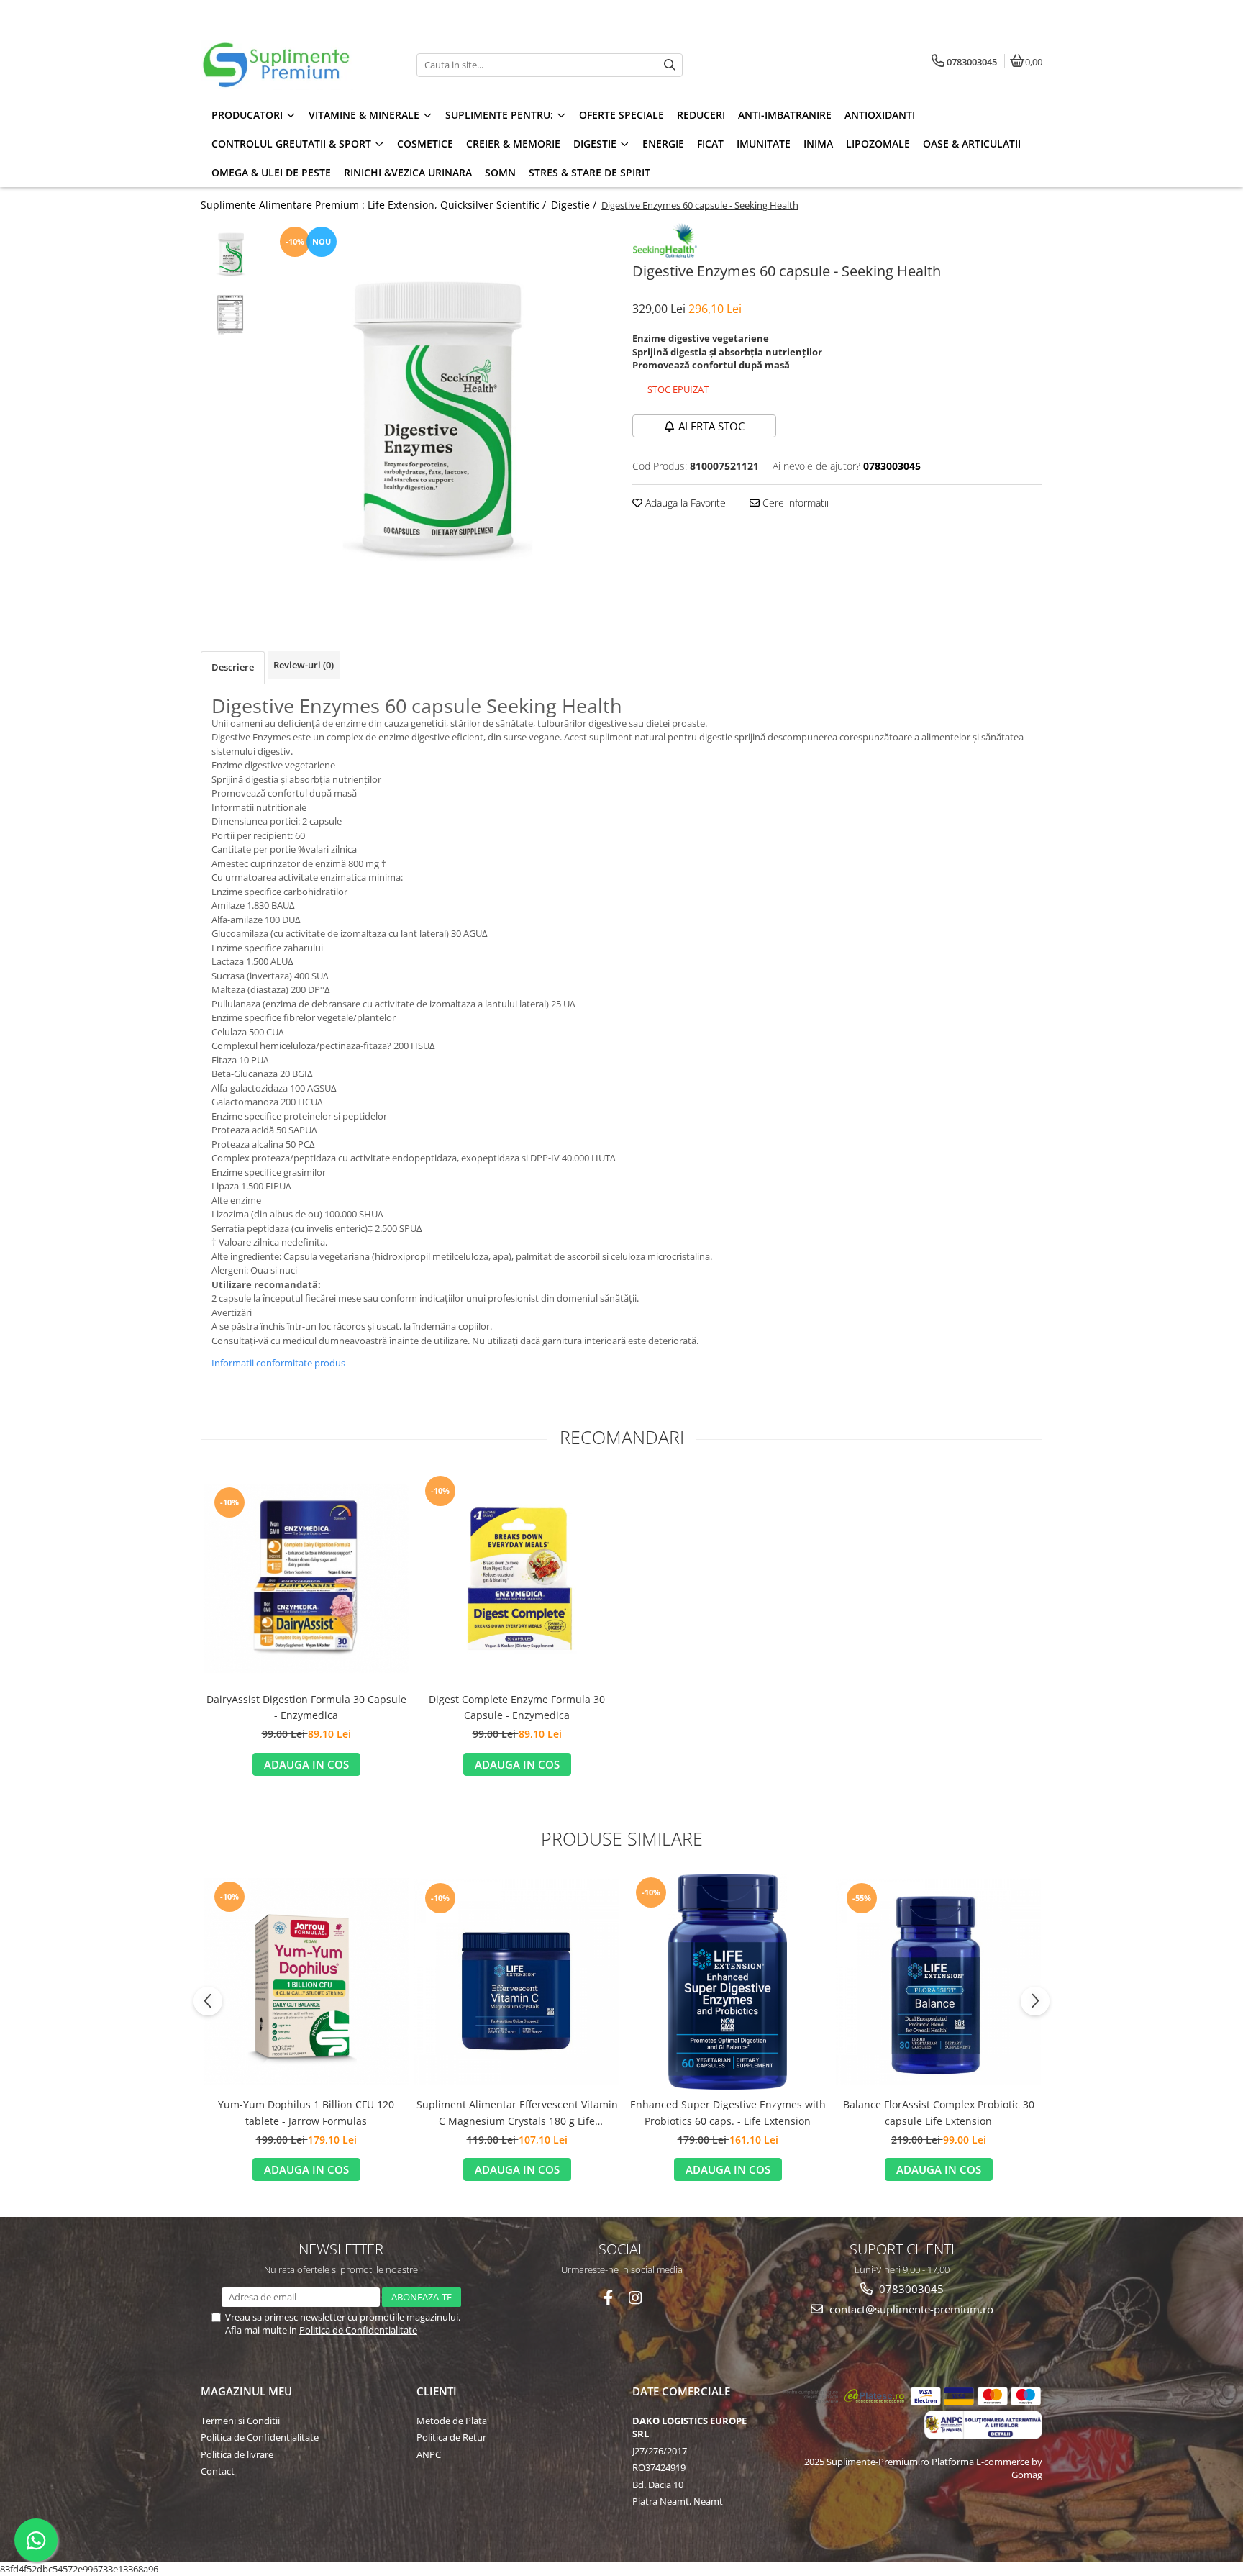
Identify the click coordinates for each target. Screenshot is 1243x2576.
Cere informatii (794, 503)
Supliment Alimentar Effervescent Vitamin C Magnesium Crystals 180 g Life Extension (517, 2113)
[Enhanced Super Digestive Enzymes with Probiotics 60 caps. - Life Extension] (728, 1982)
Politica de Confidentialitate (358, 2330)
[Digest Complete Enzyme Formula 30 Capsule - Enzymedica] (517, 1578)
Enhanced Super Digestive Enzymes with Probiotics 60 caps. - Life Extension (728, 2112)
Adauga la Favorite (684, 503)
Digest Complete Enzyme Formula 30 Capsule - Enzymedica (517, 1707)
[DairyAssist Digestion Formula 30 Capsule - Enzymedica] (306, 1578)
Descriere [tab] (233, 667)
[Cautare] (670, 65)
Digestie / (575, 205)
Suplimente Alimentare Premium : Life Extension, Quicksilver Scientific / (375, 205)
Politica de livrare (237, 2454)
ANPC (429, 2454)
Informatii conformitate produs (278, 1363)
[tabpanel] (440, 416)
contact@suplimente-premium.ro (910, 2309)
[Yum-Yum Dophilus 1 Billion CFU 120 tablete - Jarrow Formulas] (306, 1982)
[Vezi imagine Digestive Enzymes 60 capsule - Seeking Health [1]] (231, 315)
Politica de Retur (451, 2437)
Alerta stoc (711, 426)
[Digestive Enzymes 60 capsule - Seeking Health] (440, 416)
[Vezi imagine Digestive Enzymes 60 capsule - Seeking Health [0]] (231, 254)
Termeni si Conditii (240, 2421)
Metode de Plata (452, 2421)
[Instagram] (636, 2298)
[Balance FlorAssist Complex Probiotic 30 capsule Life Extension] (938, 1982)
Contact (218, 2471)
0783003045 (910, 2289)
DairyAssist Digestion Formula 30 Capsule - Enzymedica (306, 1707)
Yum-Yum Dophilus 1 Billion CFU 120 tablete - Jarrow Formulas (306, 2112)
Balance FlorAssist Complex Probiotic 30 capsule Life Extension (939, 2112)
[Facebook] (608, 2298)
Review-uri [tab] (304, 665)
